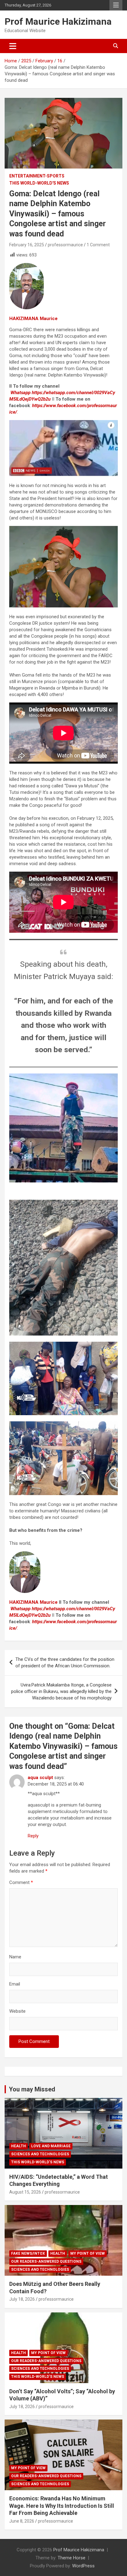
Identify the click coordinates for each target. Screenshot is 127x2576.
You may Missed (32, 2089)
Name (15, 1957)
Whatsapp (20, 393)
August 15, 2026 (25, 2192)
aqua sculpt (40, 1778)
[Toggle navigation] (13, 46)
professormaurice (65, 245)
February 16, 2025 (27, 245)
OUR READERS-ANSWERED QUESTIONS (46, 2261)
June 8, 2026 (22, 2521)
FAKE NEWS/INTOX (28, 2253)
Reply (33, 1836)
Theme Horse (72, 2558)
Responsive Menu (116, 5)
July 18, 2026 (22, 2299)
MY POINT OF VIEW (88, 2253)
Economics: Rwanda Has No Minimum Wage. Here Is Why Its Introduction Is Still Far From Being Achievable (62, 2506)
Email (15, 1984)
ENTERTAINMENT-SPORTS (37, 176)
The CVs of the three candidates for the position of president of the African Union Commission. (65, 1663)
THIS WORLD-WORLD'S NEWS (39, 183)
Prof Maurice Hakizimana (58, 21)
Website (17, 2011)
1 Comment (98, 245)
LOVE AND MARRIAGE (51, 2146)
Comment (21, 1882)
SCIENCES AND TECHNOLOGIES (40, 2154)
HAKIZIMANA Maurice (33, 319)
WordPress (83, 2566)
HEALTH (18, 2146)
